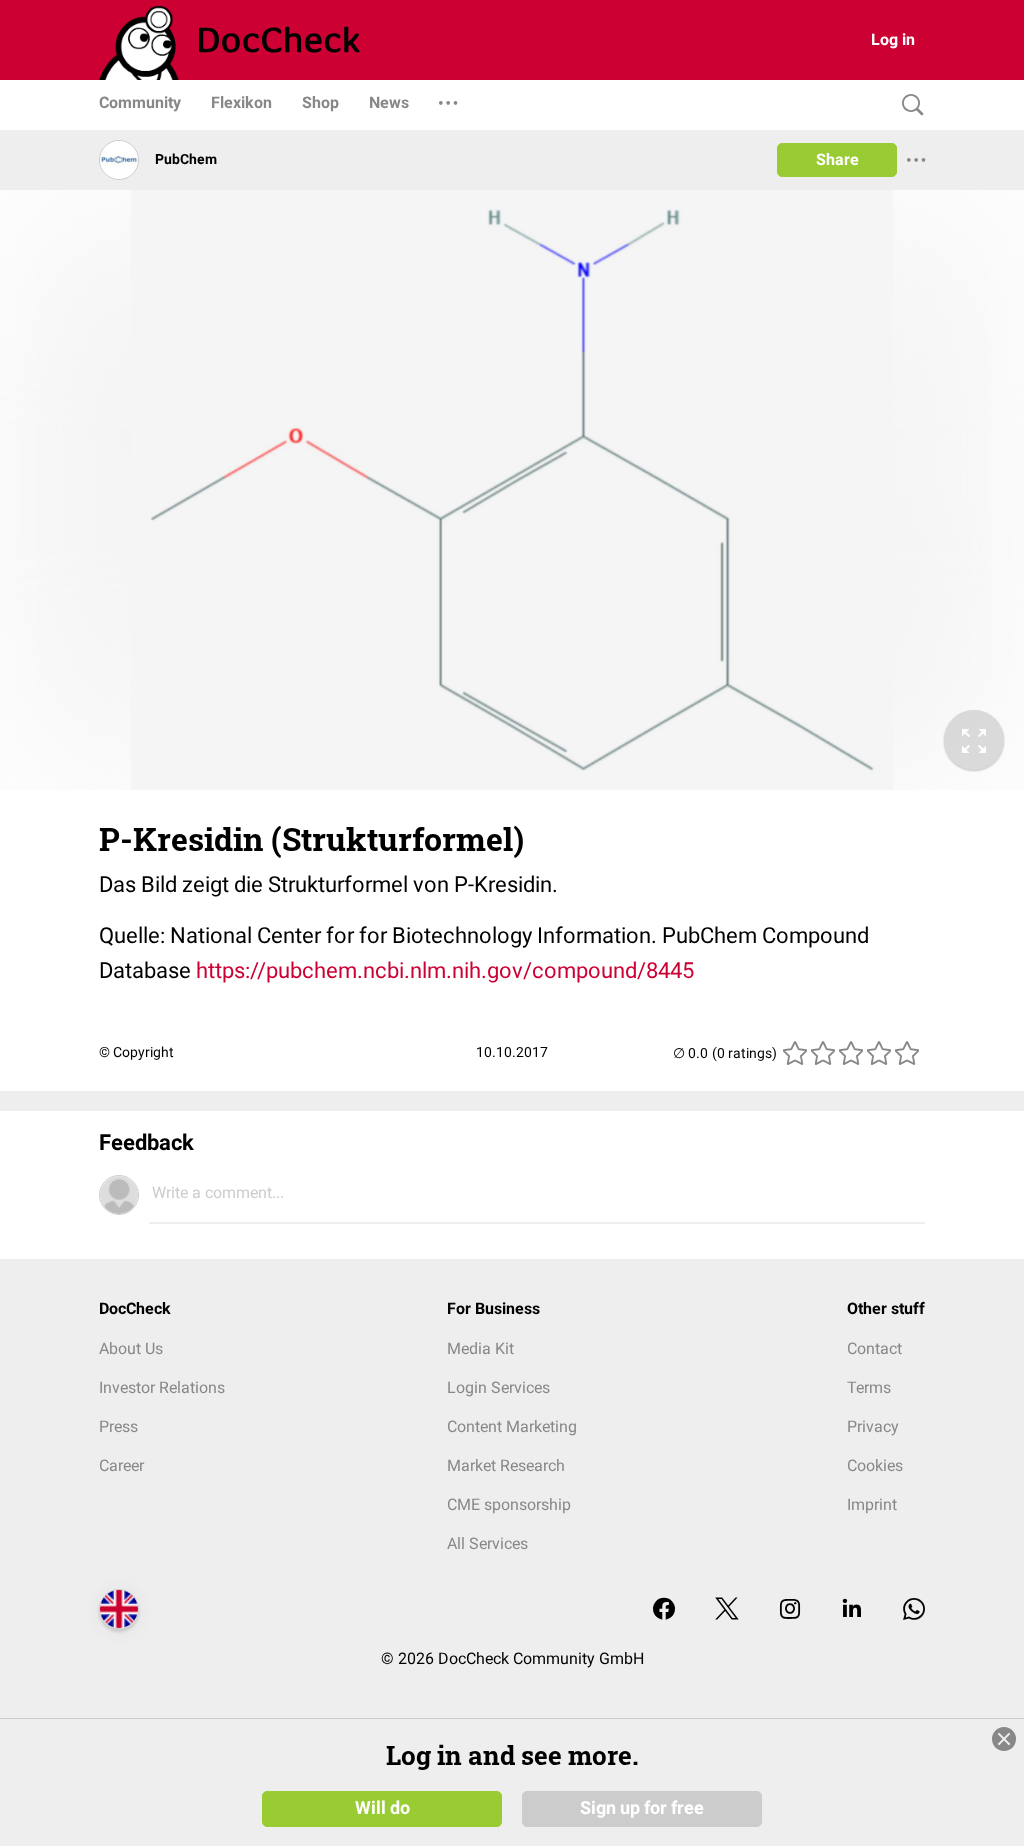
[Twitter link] (727, 1610)
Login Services (498, 1387)
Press (118, 1426)
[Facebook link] (664, 1610)
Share (837, 159)
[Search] (908, 105)
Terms (869, 1387)
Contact (874, 1348)
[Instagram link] (790, 1610)
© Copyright (136, 1052)
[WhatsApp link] (914, 1610)
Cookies (875, 1465)
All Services (487, 1543)
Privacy (873, 1426)
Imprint (872, 1504)
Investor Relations (162, 1387)
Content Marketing (512, 1426)
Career (121, 1465)
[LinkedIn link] (852, 1610)
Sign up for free (642, 1808)
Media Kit (480, 1348)
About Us (131, 1348)
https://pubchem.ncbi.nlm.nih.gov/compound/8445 (445, 970)
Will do (382, 1808)
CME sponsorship (509, 1504)
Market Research (506, 1465)
